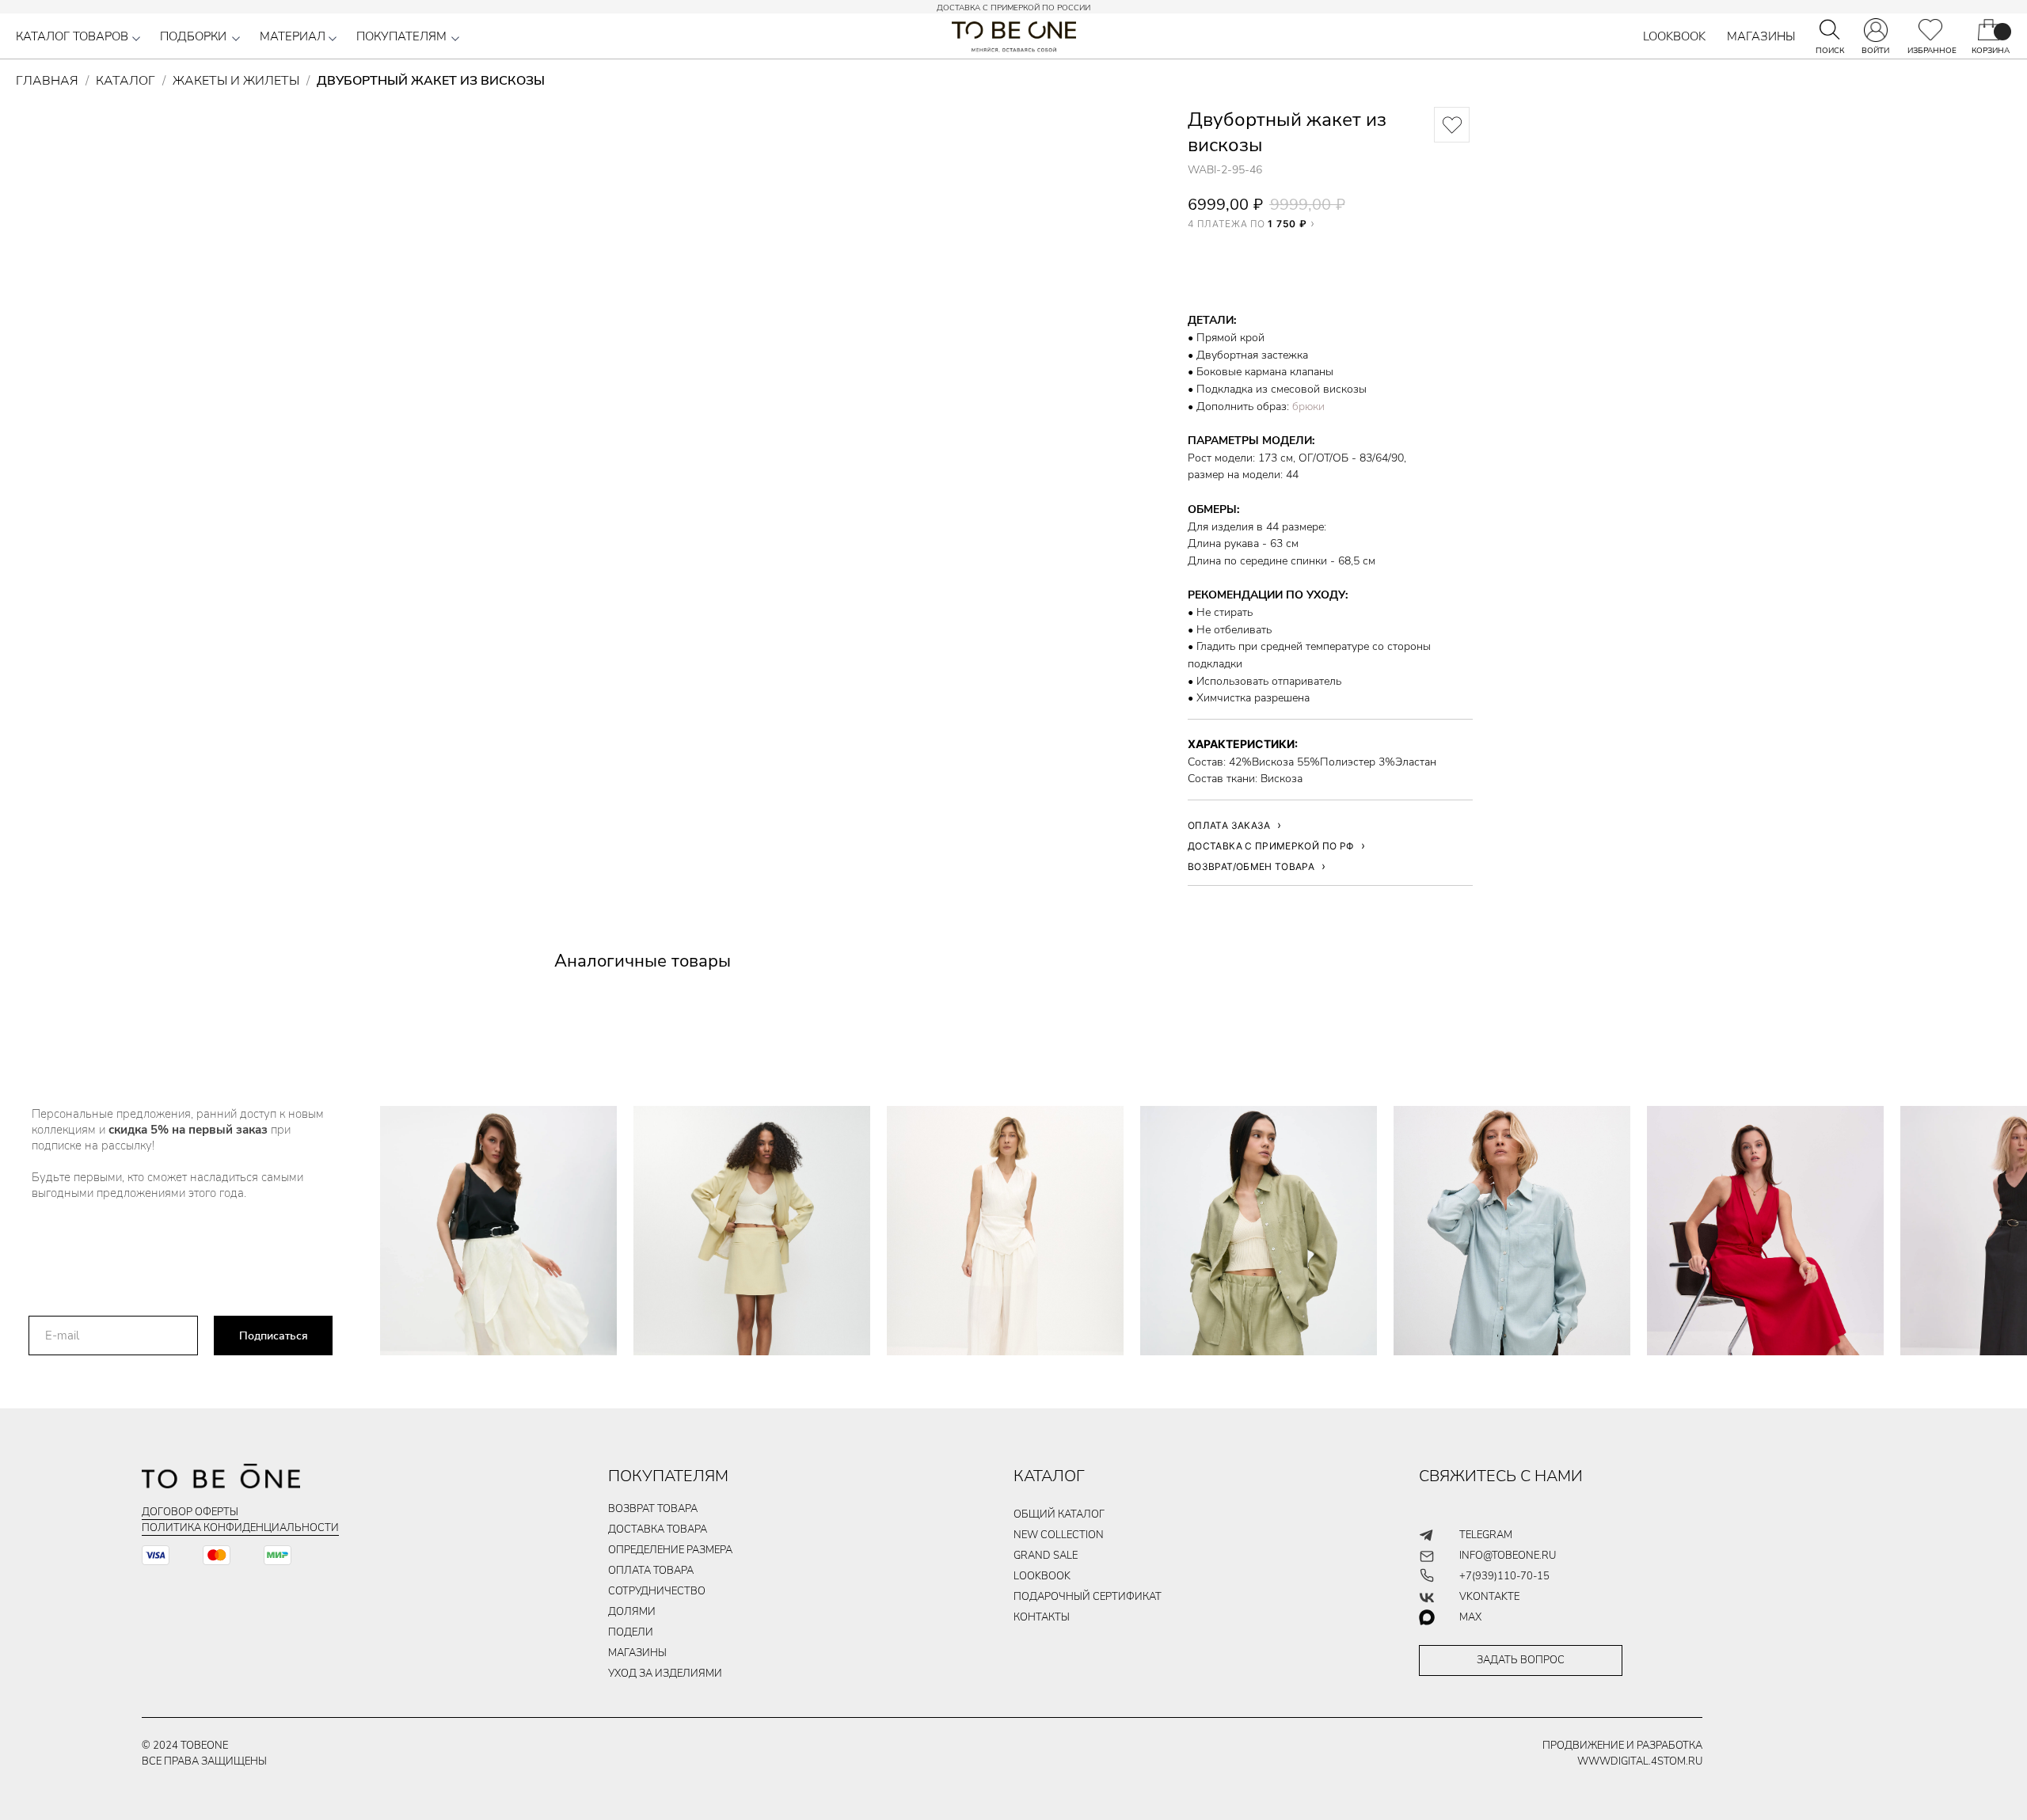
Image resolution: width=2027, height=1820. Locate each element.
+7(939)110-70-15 (1504, 1576)
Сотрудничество (657, 1591)
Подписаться (274, 1336)
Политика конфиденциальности (240, 1528)
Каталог (125, 81)
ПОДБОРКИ (193, 36)
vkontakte (1489, 1597)
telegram (1486, 1535)
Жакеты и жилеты (236, 81)
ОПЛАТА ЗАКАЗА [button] (1229, 825)
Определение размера (670, 1550)
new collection (1059, 1535)
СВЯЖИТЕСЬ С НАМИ (1501, 1476)
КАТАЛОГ (1049, 1476)
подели (631, 1632)
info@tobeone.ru (1508, 1556)
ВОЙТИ (1875, 51)
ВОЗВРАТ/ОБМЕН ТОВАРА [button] (1251, 866)
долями (632, 1612)
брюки (1308, 407)
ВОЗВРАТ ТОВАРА (653, 1509)
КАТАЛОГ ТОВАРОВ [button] (72, 36)
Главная (47, 81)
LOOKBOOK (1674, 36)
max (1470, 1617)
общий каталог (1059, 1514)
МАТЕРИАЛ (293, 36)
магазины (637, 1653)
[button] (136, 39)
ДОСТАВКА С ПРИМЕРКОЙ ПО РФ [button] (1271, 846)
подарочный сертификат (1088, 1597)
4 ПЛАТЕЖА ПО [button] (1247, 223)
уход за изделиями (665, 1674)
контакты (1042, 1617)
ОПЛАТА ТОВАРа (651, 1571)
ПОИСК (1830, 51)
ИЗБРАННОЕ (1932, 51)
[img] (1930, 30)
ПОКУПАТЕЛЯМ (401, 36)
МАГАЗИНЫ (1761, 36)
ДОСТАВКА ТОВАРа (658, 1529)
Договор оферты (190, 1512)
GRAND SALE (1046, 1556)
